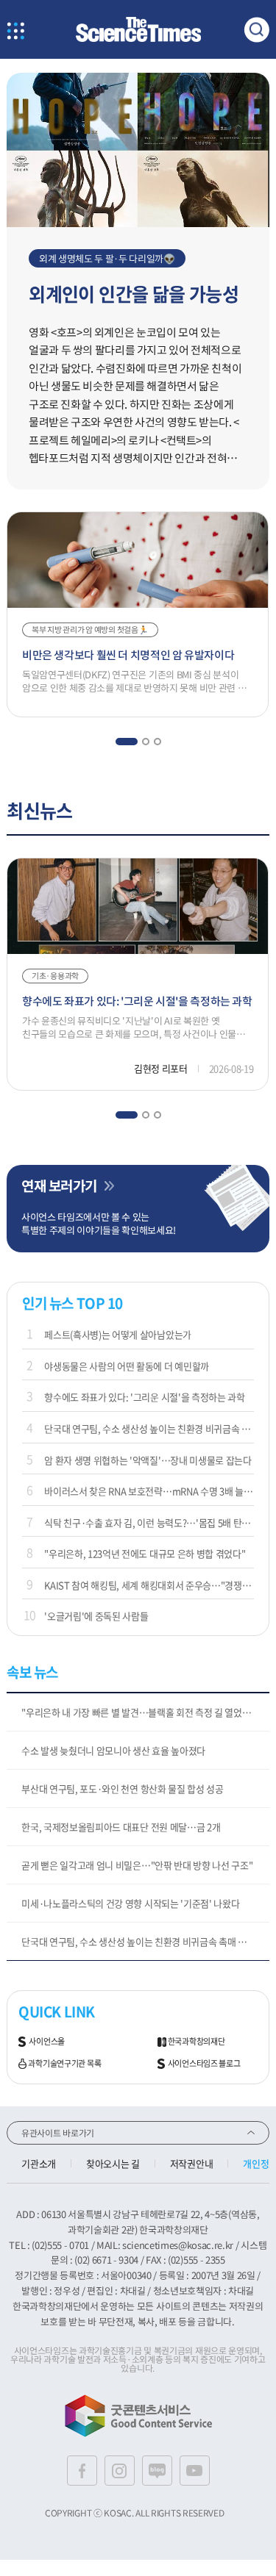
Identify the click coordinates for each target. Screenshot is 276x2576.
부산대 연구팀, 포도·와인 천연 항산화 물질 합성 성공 (122, 1789)
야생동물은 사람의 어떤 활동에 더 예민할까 (127, 1366)
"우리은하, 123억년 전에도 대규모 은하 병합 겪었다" (145, 1553)
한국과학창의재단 (197, 2042)
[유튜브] (195, 2471)
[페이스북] (82, 2471)
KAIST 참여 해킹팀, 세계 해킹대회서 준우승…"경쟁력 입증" (149, 1585)
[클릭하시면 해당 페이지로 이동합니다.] (138, 30)
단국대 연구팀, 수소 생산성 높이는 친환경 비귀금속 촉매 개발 (149, 1428)
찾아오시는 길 (113, 2163)
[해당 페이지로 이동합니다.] (138, 80)
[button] (126, 742)
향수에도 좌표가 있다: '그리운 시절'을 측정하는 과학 (144, 1397)
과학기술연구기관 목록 (64, 2064)
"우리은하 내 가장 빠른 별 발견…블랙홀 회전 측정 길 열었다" (138, 1712)
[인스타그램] (120, 2471)
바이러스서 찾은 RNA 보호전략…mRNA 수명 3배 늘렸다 (149, 1491)
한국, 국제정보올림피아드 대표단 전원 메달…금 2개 (121, 1827)
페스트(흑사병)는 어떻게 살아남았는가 (118, 1334)
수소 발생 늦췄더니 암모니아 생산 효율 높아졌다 (113, 1750)
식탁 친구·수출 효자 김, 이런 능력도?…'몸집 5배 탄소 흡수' (149, 1522)
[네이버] (157, 2471)
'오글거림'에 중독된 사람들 (96, 1616)
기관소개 (39, 2163)
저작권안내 (191, 2163)
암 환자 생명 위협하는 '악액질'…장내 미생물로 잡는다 (148, 1460)
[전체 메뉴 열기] (15, 32)
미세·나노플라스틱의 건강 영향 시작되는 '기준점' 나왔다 (130, 1903)
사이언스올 (47, 2042)
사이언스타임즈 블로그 (204, 2064)
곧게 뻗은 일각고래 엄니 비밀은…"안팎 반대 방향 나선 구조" (137, 1865)
